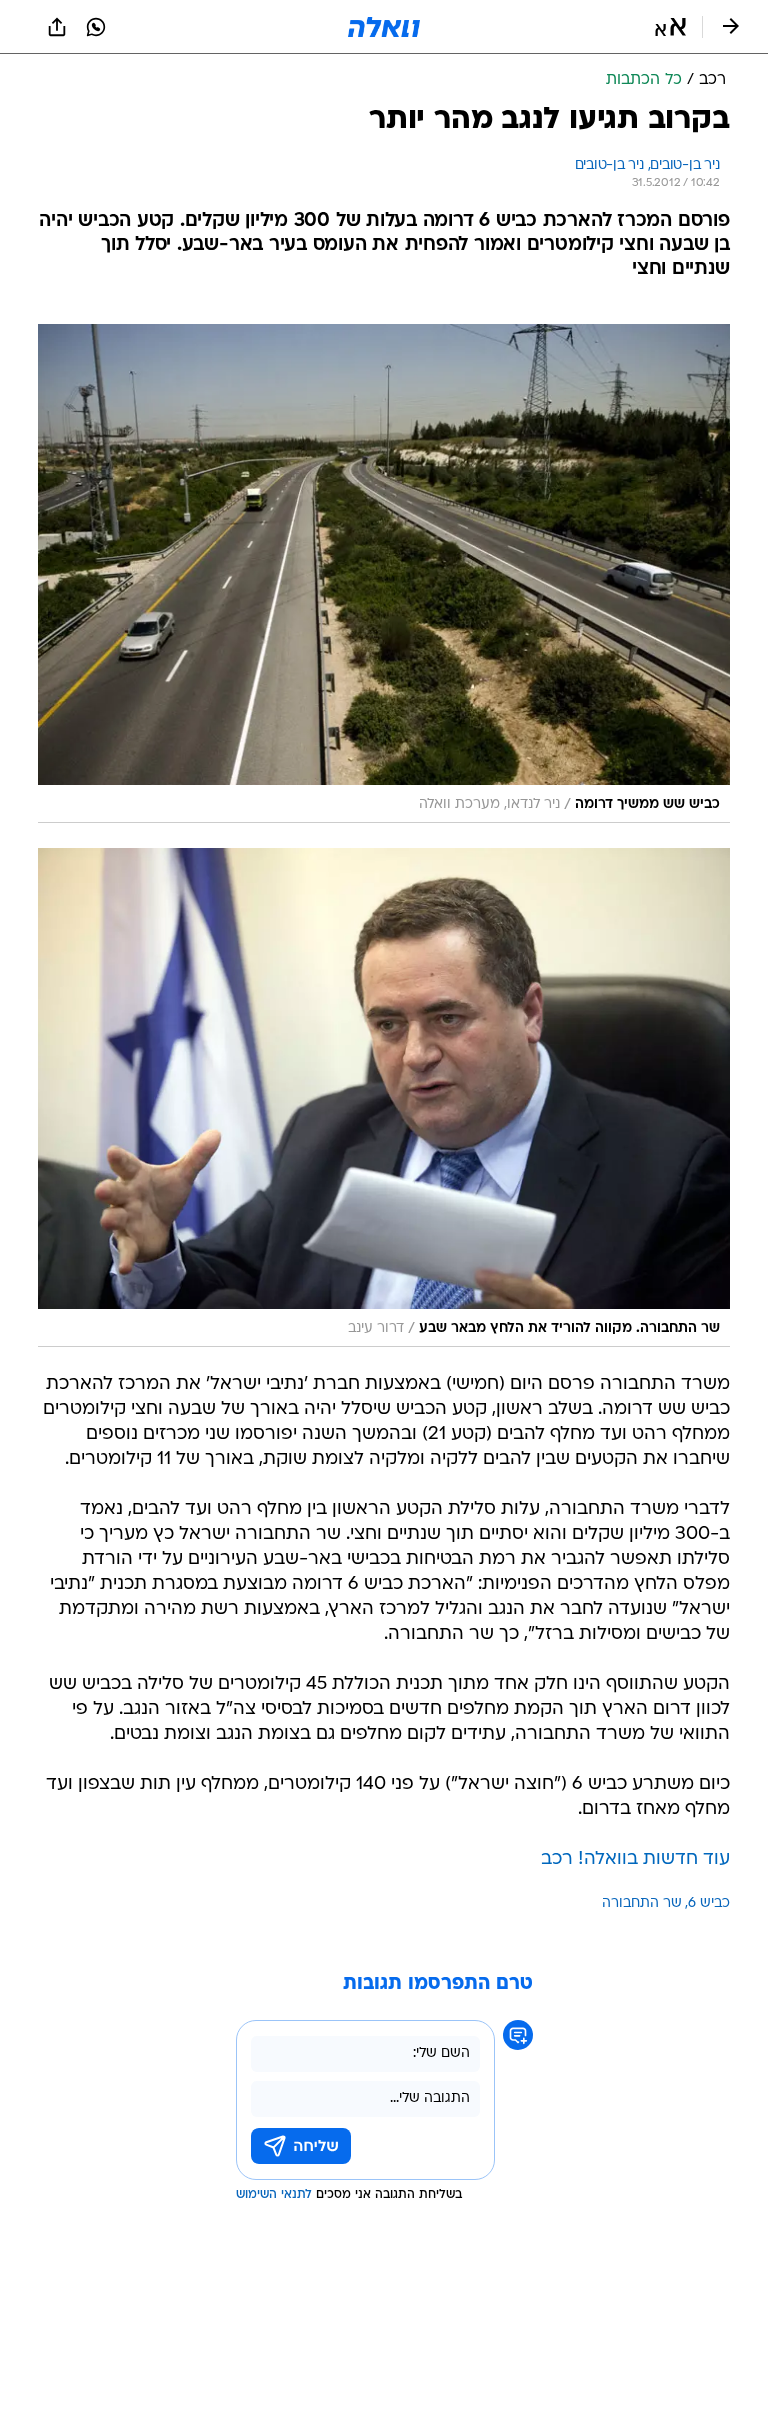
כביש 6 (709, 1903)
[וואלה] (384, 27)
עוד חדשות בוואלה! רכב (635, 1859)
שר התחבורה (642, 1903)
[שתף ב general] (57, 27)
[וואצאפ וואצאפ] (96, 27)
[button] (670, 27)
